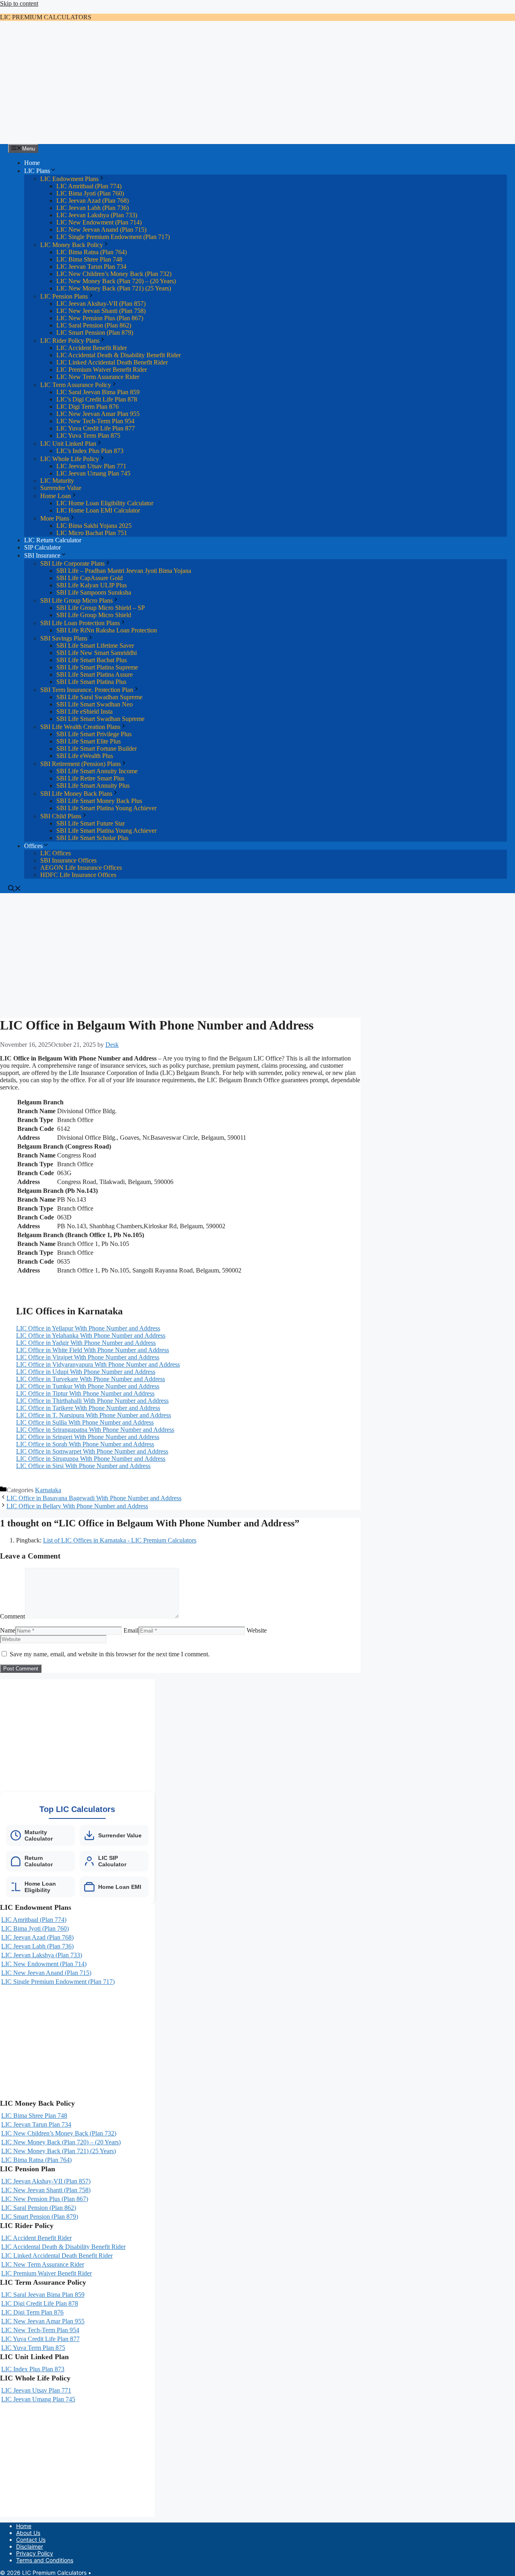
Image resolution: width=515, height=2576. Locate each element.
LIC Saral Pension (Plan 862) (94, 325)
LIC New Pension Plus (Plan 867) (100, 318)
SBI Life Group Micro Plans (76, 600)
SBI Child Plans (61, 816)
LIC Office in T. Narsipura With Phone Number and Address (94, 1415)
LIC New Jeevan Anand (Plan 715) (101, 230)
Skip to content (19, 3)
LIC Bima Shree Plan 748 (89, 259)
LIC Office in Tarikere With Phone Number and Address (88, 1408)
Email (131, 1630)
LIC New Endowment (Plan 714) (99, 222)
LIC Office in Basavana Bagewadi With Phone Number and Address (94, 1498)
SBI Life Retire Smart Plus (90, 778)
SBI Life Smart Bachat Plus (92, 660)
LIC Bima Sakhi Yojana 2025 (94, 526)
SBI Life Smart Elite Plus (89, 741)
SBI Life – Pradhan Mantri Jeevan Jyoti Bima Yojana (124, 571)
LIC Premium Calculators (46, 17)
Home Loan (56, 496)
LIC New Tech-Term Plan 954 (95, 421)
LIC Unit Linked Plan (68, 444)
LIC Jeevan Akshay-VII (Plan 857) (101, 304)
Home (32, 163)
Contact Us (31, 2540)
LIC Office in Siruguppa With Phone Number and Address (91, 1459)
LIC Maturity (57, 481)
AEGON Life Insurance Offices (81, 868)
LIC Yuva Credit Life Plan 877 (96, 428)
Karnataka (48, 1490)
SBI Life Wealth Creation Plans (80, 727)
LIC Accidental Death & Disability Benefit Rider (118, 355)
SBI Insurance (42, 555)
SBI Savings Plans (64, 638)
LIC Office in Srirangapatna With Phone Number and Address (95, 1430)
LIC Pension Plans (64, 296)
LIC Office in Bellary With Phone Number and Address (77, 1506)
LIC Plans (37, 171)
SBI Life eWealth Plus (85, 756)
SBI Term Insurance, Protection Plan (87, 690)
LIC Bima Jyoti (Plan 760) (90, 193)
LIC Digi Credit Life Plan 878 (40, 2303)
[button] (14, 889)
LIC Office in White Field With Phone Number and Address (93, 1350)
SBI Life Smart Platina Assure (95, 674)
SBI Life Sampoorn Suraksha (94, 592)
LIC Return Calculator (53, 540)
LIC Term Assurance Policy (76, 385)
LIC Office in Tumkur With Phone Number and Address (88, 1386)
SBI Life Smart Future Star (91, 823)
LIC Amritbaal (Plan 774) (89, 186)
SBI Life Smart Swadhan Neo (95, 704)
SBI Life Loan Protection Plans (80, 623)
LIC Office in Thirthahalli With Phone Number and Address (92, 1401)
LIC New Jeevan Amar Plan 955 (98, 414)
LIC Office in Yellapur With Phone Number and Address (88, 1328)
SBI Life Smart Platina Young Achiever (106, 808)
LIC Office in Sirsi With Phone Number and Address (83, 1466)
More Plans (55, 518)
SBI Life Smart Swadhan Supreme (100, 719)
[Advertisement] (257, 84)
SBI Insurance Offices (68, 860)
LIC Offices (56, 853)
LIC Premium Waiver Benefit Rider (102, 370)
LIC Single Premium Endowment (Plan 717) (113, 237)
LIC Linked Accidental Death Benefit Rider (112, 362)
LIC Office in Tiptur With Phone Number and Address (85, 1393)
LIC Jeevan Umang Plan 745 (93, 473)
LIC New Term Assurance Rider (98, 377)
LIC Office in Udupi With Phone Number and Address (86, 1372)
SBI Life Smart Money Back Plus (99, 801)
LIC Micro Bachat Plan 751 (92, 533)
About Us (28, 2533)
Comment (12, 1616)
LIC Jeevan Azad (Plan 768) (93, 201)
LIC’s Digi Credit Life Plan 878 (97, 399)
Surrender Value (61, 488)
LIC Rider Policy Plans (70, 341)
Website (257, 1630)
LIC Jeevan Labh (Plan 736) (93, 208)
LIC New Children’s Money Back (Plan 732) (114, 274)
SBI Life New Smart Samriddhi (97, 653)
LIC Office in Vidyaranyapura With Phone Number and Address (98, 1364)
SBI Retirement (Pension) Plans (80, 764)
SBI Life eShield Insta (84, 711)
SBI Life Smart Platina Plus (91, 682)
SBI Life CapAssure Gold (90, 578)
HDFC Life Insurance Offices (78, 875)
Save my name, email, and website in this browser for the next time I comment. (110, 1654)
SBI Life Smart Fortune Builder (97, 749)
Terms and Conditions (45, 2560)
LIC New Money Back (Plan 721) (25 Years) (114, 288)
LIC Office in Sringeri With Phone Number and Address (88, 1437)
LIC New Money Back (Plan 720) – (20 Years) (116, 281)
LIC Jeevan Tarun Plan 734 (91, 267)
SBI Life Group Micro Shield (94, 615)
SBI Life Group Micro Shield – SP (101, 608)
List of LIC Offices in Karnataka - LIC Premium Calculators (120, 1540)
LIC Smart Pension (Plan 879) (95, 333)
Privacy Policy (35, 2553)
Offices (33, 846)
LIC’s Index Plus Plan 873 (90, 451)
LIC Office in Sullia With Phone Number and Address (85, 1422)
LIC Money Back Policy (72, 245)
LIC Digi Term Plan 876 (88, 407)
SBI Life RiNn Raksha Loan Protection (107, 630)
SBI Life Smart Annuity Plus (93, 786)
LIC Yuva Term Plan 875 (88, 436)
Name (8, 1630)
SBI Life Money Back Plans (76, 794)
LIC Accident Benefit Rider (92, 348)
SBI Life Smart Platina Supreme (97, 667)
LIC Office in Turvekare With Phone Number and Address (91, 1379)
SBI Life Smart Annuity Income (97, 771)
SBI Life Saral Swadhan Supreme (99, 697)
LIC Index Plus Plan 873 (33, 2369)
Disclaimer (30, 2546)
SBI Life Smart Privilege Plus (94, 734)
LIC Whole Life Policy (70, 459)
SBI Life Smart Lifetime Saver (95, 646)
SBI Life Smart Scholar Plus (92, 838)
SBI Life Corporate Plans (72, 563)
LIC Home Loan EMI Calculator (98, 510)
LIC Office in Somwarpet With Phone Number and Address (92, 1451)
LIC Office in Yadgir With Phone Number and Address (86, 1343)
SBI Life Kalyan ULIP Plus (92, 585)
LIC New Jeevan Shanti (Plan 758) (101, 311)
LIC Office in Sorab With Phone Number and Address (85, 1444)
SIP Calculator (42, 547)
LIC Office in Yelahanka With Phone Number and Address (91, 1335)
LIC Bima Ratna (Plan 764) (92, 252)
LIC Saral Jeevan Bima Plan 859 (98, 392)
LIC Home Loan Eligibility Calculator (105, 503)
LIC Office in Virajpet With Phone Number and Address (88, 1357)
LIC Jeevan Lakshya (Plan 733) (97, 215)
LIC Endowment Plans (69, 179)
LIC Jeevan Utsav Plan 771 (91, 466)
